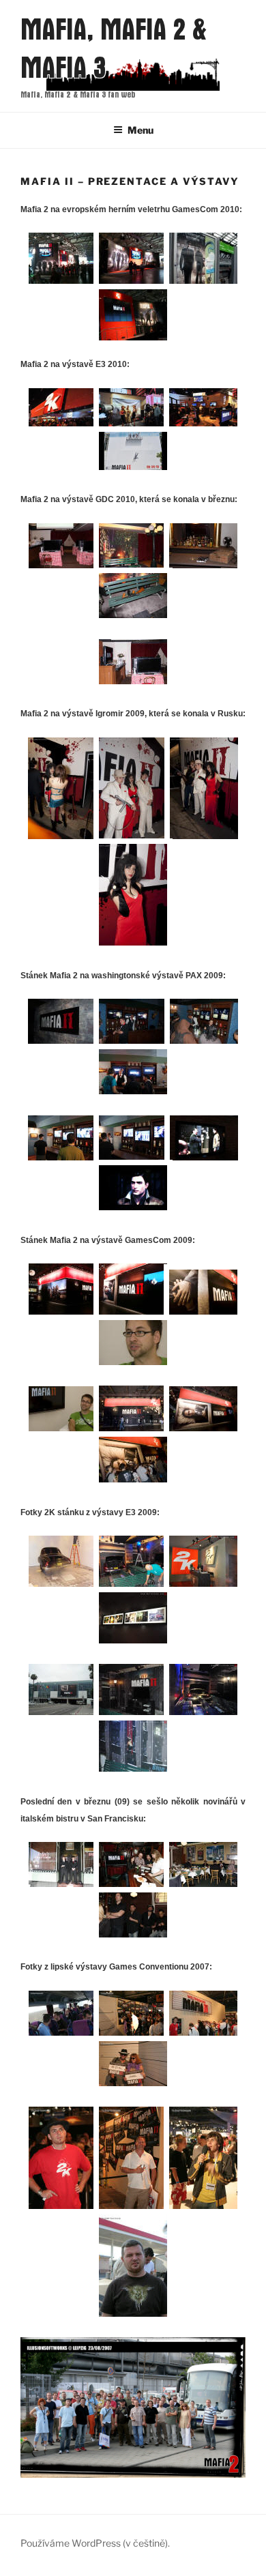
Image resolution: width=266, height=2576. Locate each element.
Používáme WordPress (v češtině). (95, 2543)
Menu (141, 130)
